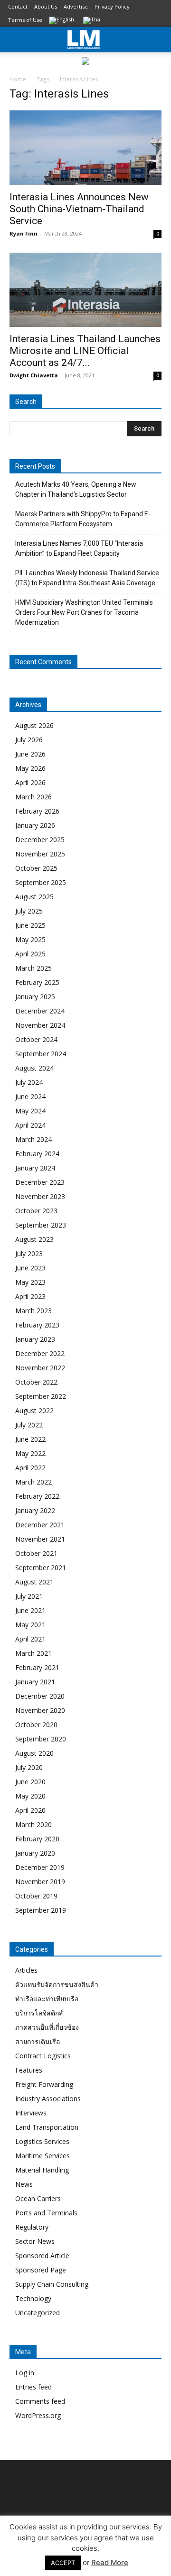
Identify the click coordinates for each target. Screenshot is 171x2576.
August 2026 (34, 725)
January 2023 (35, 1339)
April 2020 (30, 1810)
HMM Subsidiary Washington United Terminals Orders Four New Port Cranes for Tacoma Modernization (84, 612)
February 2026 (37, 811)
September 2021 (41, 1568)
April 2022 (30, 1468)
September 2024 (41, 1054)
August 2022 (34, 1411)
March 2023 (33, 1311)
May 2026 (30, 768)
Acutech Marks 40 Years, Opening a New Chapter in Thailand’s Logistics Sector (76, 489)
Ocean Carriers (38, 2198)
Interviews (31, 2113)
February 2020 (37, 1839)
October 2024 (36, 1039)
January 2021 (35, 1682)
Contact (18, 6)
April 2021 (30, 1639)
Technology (33, 2298)
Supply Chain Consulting (52, 2284)
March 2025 (33, 968)
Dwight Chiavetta (34, 375)
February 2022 (37, 1496)
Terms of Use (25, 20)
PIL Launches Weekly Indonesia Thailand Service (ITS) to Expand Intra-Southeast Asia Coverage (87, 578)
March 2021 (33, 1653)
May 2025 (30, 939)
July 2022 (29, 1425)
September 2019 (41, 1910)
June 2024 (30, 1096)
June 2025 (30, 925)
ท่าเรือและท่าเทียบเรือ (47, 1999)
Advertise (76, 6)
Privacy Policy (112, 6)
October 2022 (36, 1382)
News (24, 2184)
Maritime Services (43, 2156)
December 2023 (40, 1182)
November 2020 (40, 1710)
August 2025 (34, 897)
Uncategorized (38, 2313)
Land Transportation (47, 2127)
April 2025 (30, 954)
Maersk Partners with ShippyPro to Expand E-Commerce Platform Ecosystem (83, 519)
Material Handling (42, 2170)
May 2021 (30, 1625)
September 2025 (41, 882)
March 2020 (33, 1824)
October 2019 (36, 1896)
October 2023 (36, 1211)
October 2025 (36, 868)
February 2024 (37, 1154)
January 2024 (35, 1168)
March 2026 (33, 797)
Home (18, 79)
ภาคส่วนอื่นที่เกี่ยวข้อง (47, 2027)
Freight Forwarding (44, 2084)
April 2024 (30, 1125)
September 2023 (41, 1225)
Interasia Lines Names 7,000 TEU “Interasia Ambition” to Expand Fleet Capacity (79, 548)
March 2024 (33, 1139)
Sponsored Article (42, 2256)
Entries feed (33, 2387)
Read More (110, 2562)
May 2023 (30, 1282)
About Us (46, 6)
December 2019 (40, 1867)
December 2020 (40, 1696)
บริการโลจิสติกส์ (39, 2013)
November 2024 (40, 1025)
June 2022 (30, 1439)
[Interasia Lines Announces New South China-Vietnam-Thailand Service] (85, 148)
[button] (158, 39)
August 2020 (34, 1753)
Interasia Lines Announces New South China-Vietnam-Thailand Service (79, 209)
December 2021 (40, 1525)
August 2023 (34, 1239)
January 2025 (35, 997)
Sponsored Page (41, 2270)
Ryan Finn (24, 233)
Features (29, 2070)
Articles (26, 1970)
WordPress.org (38, 2415)
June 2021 (30, 1610)
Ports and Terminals (46, 2213)
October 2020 (36, 1725)
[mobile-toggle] (16, 39)
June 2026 (30, 754)
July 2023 (29, 1254)
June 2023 (30, 1268)
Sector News (35, 2241)
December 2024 (40, 1011)
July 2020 (29, 1767)
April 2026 (30, 782)
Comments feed (40, 2401)
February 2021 (37, 1667)
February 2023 (37, 1325)
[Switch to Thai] (94, 21)
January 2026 (35, 825)
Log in (25, 2373)
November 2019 (40, 1882)
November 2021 (40, 1539)
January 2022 (35, 1510)
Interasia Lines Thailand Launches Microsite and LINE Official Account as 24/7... (85, 351)
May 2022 (30, 1453)
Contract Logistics (43, 2056)
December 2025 (40, 840)
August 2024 (34, 1068)
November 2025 (40, 854)
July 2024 (29, 1082)
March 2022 (33, 1482)
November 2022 (40, 1368)
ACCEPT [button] (63, 2563)
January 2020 (35, 1853)
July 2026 (29, 740)
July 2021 (29, 1596)
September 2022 (41, 1396)
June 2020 (30, 1782)
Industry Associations (48, 2099)
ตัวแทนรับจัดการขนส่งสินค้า (57, 1984)
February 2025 (37, 982)
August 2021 (34, 1582)
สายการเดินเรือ (38, 2041)
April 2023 (30, 1296)
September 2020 (41, 1739)
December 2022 (40, 1353)
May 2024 (30, 1111)
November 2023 (40, 1196)
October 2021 (36, 1553)
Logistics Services (42, 2141)
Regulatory (32, 2227)
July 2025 (29, 911)
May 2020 (30, 1796)
